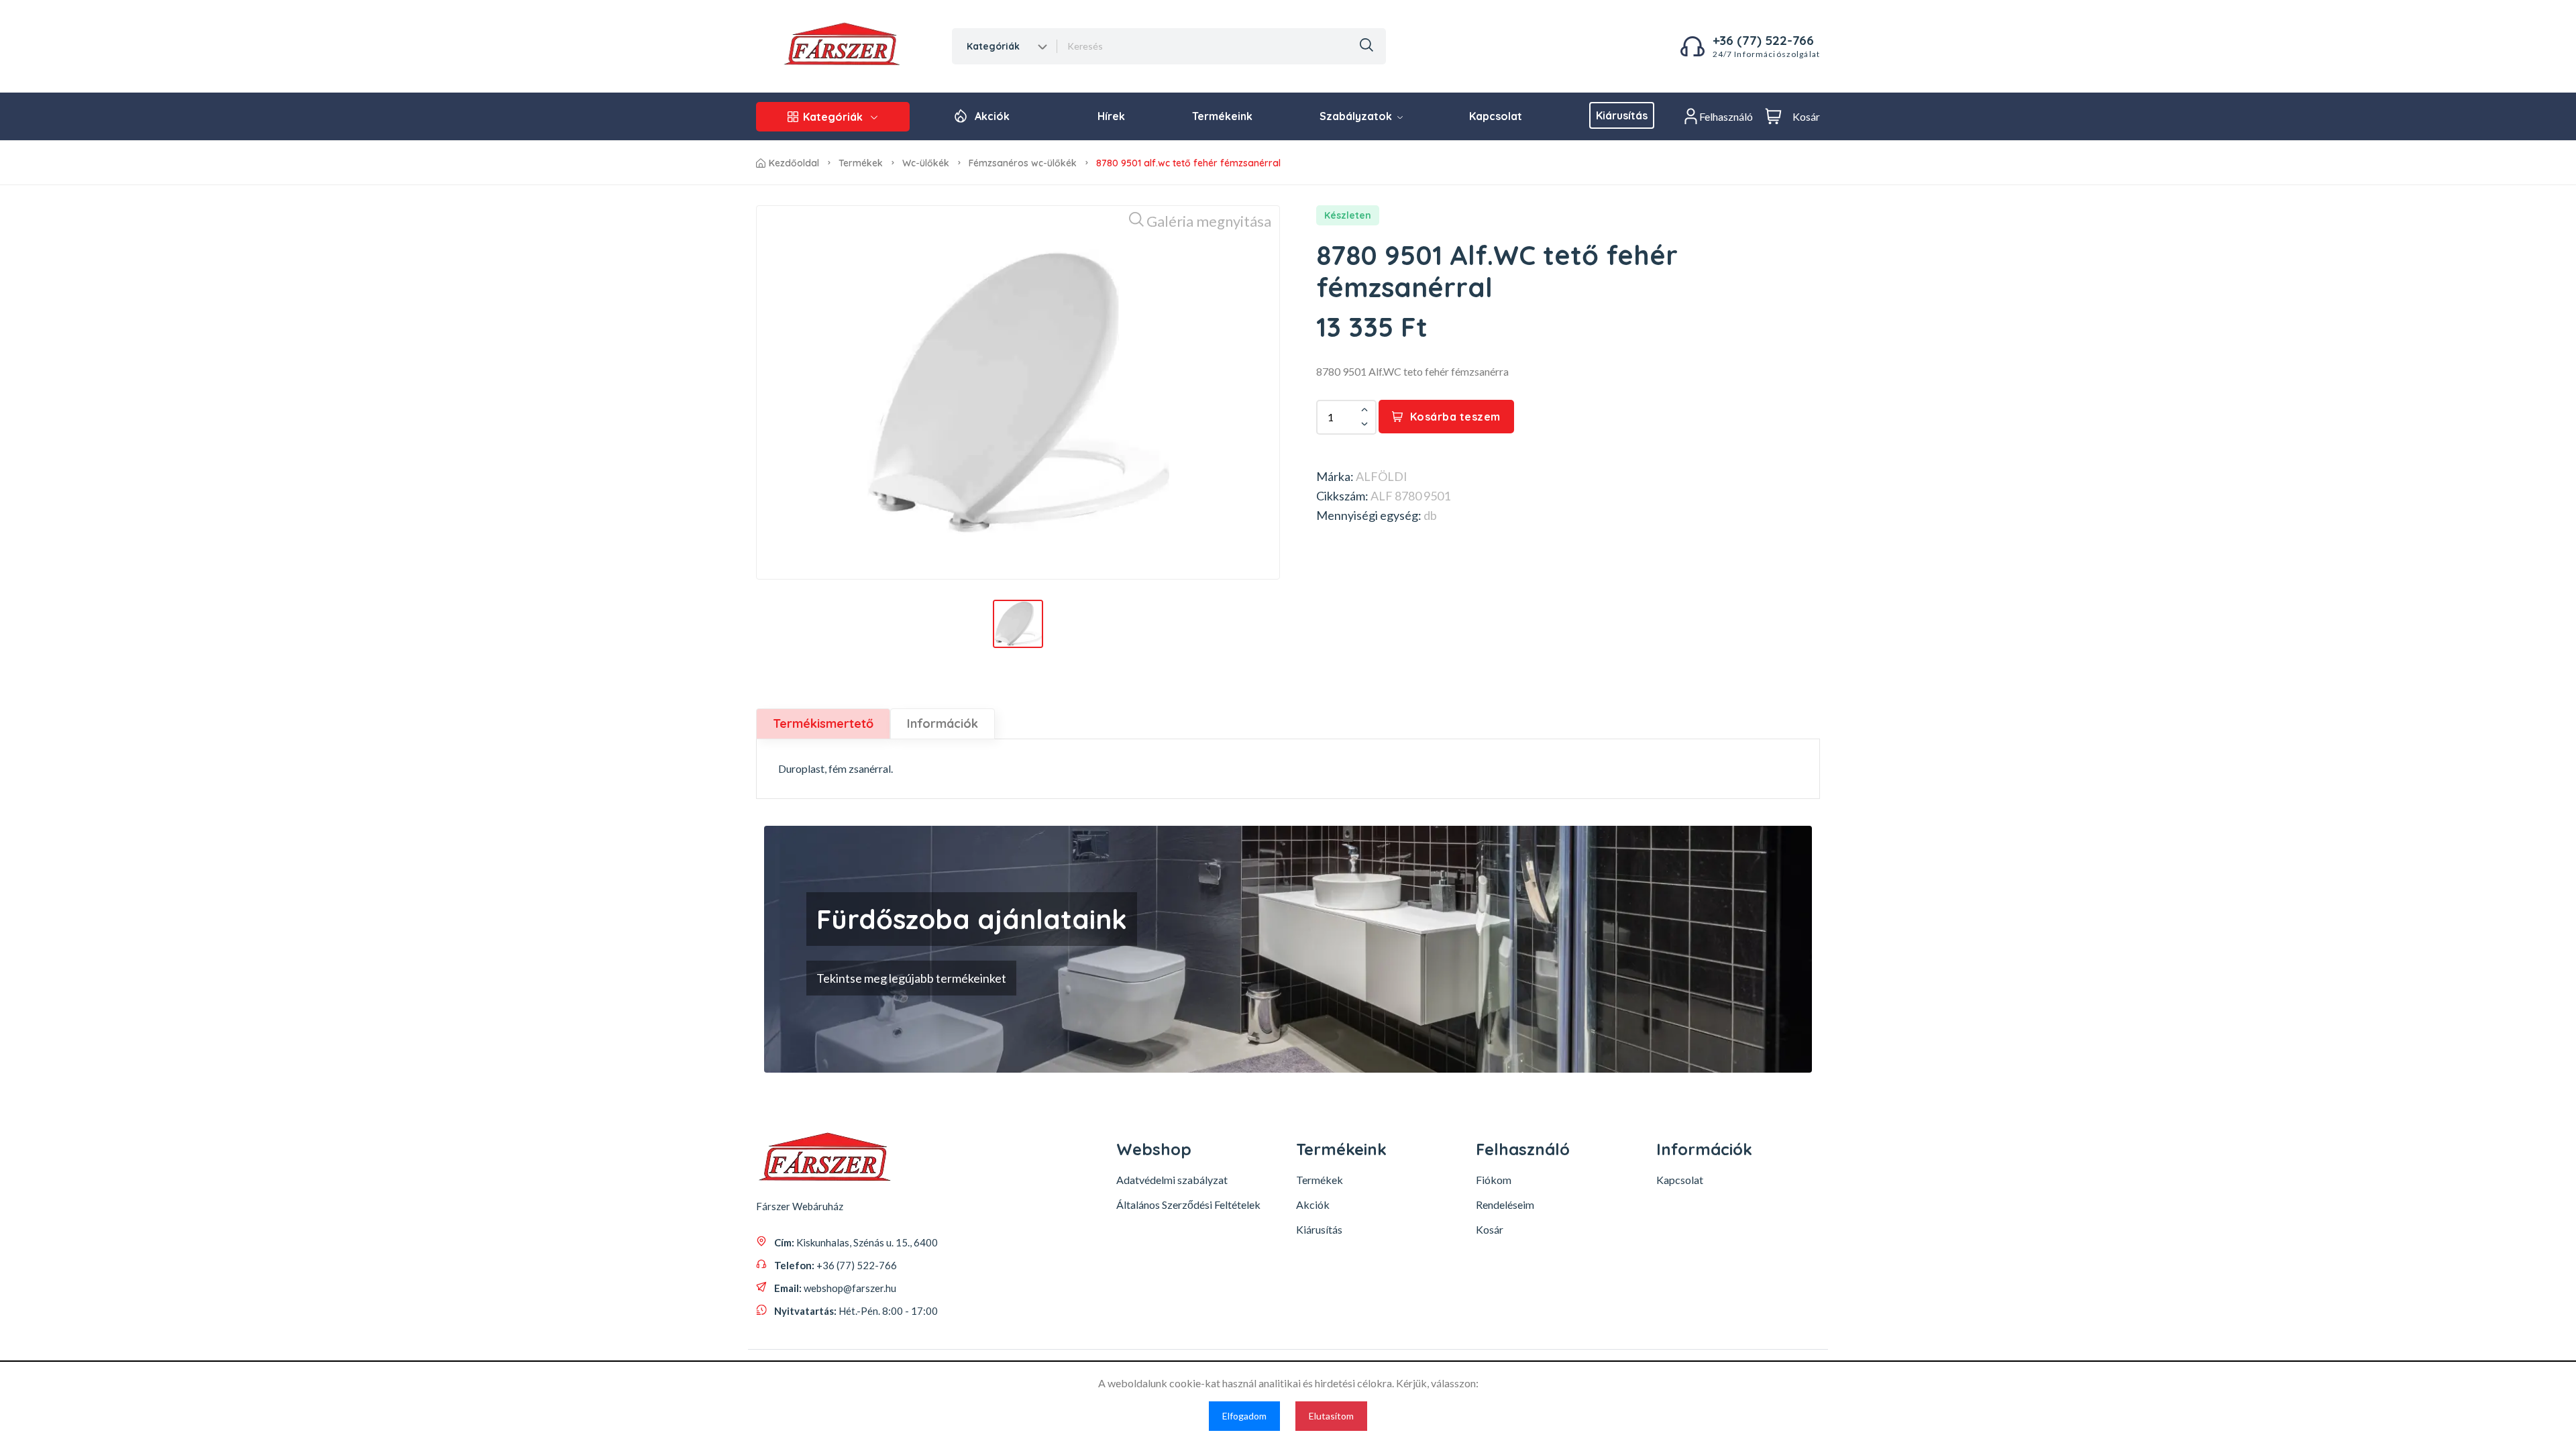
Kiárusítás (1622, 115)
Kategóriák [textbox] (993, 46)
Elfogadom (1244, 1416)
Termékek (861, 163)
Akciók (992, 116)
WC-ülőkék (926, 163)
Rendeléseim (1505, 1204)
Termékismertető (823, 723)
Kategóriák (833, 117)
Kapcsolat (1496, 116)
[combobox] (1005, 46)
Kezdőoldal (794, 163)
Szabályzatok (1357, 116)
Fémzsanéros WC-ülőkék (1023, 163)
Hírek (1111, 116)
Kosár (1490, 1229)
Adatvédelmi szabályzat (1172, 1180)
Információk (943, 723)
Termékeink (1222, 116)
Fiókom (1494, 1180)
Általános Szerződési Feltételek (1188, 1204)
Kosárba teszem (1455, 417)
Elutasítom (1331, 1416)
